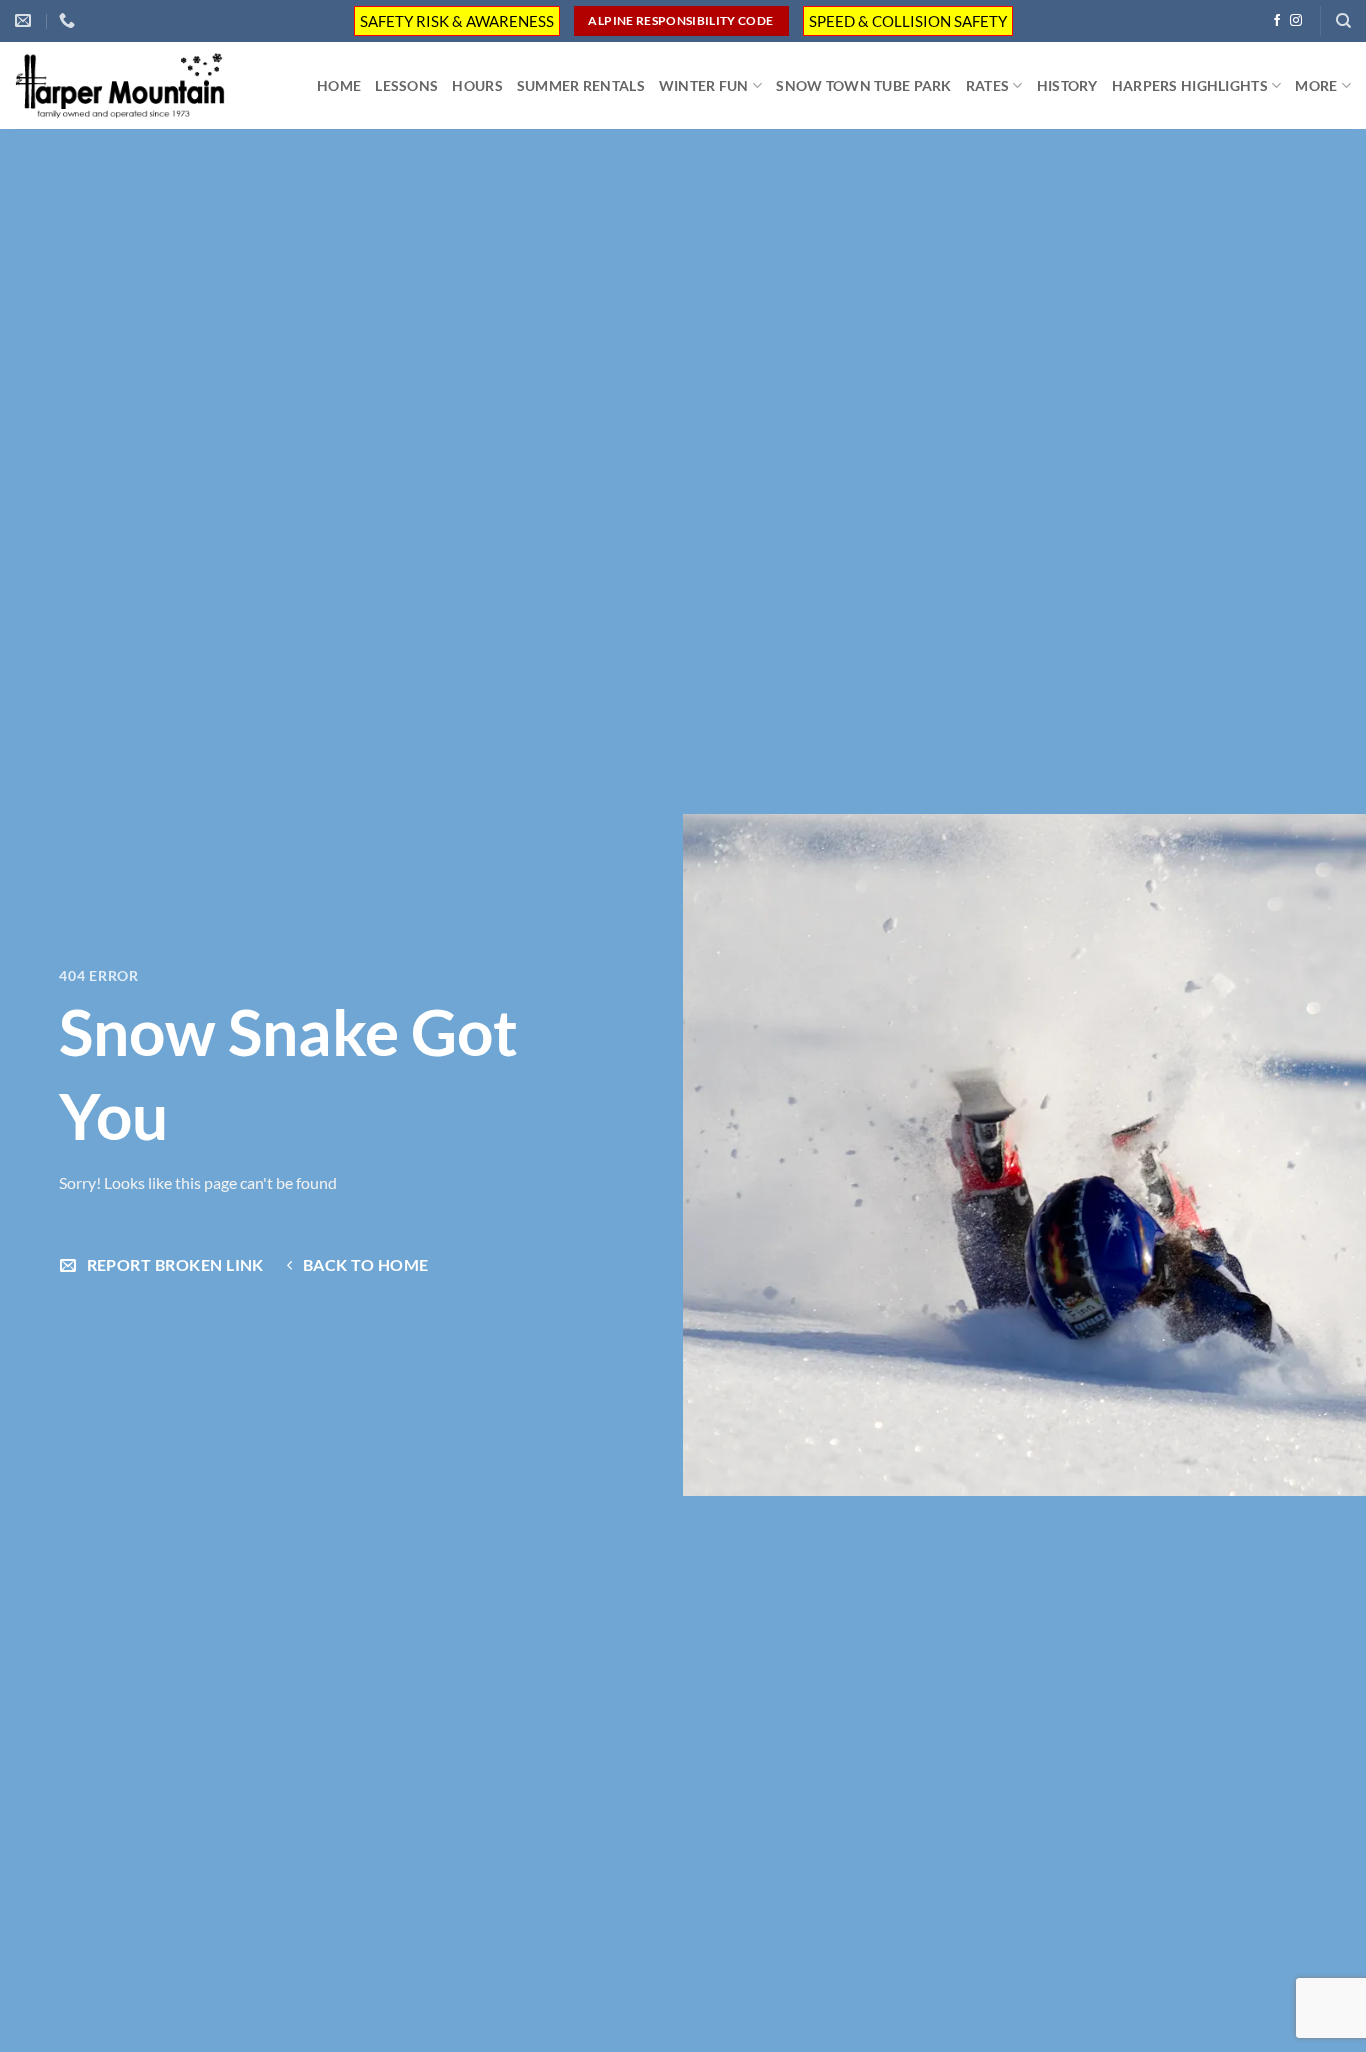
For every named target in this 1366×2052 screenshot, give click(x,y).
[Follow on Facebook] (1277, 21)
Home (339, 85)
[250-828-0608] (69, 20)
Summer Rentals (581, 85)
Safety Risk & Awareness (457, 21)
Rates (987, 85)
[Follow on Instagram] (1296, 21)
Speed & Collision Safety (908, 21)
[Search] (1343, 21)
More (1316, 85)
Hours (477, 85)
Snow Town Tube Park (863, 85)
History (1067, 85)
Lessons (406, 85)
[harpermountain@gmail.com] (25, 20)
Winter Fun (704, 85)
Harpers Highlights (1190, 85)
